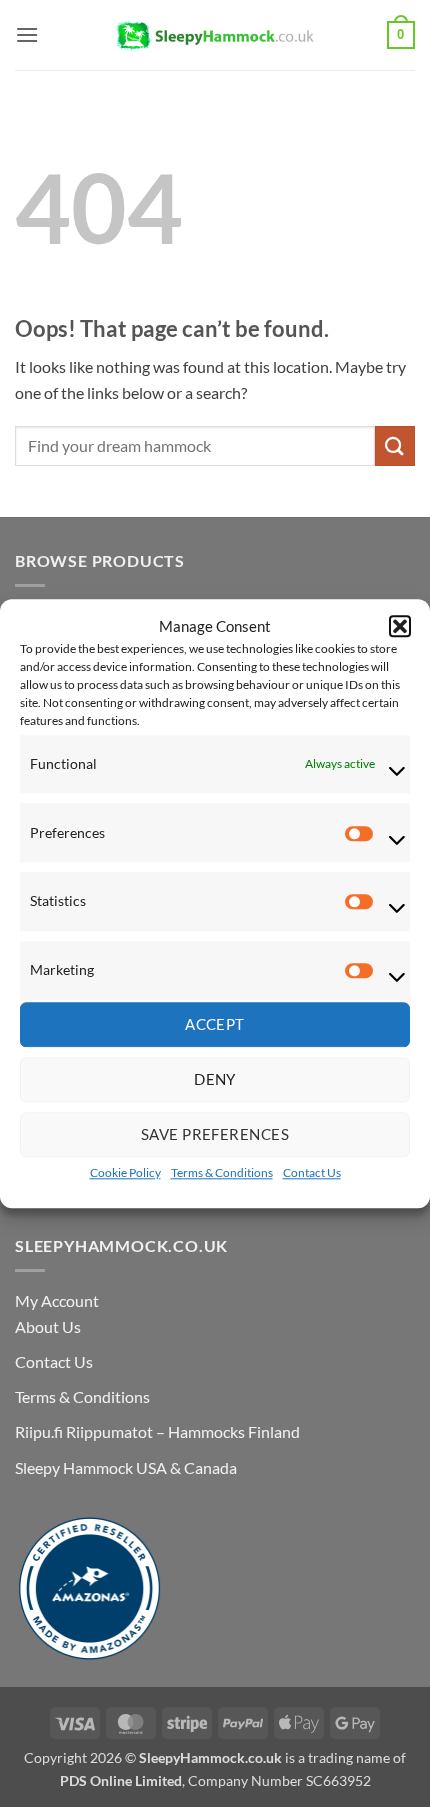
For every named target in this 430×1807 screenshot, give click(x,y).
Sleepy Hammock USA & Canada (126, 1467)
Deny (215, 1080)
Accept (215, 1025)
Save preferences (215, 1135)
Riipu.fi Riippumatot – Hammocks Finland (157, 1431)
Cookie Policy (125, 1172)
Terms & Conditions (222, 1172)
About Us (48, 1326)
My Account (57, 1300)
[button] (400, 626)
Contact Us (312, 1172)
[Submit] (395, 445)
